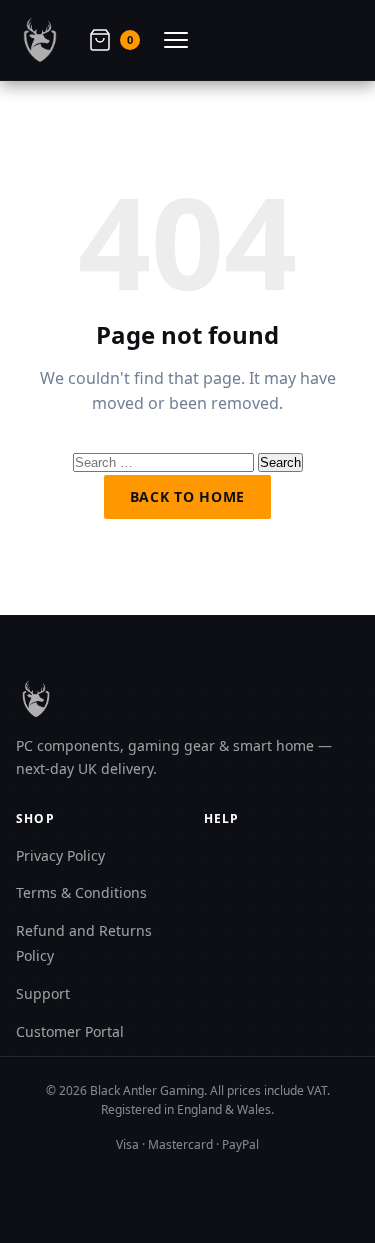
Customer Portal (70, 1031)
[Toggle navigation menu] (176, 40)
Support (43, 993)
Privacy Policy (60, 855)
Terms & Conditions (81, 892)
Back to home (187, 496)
